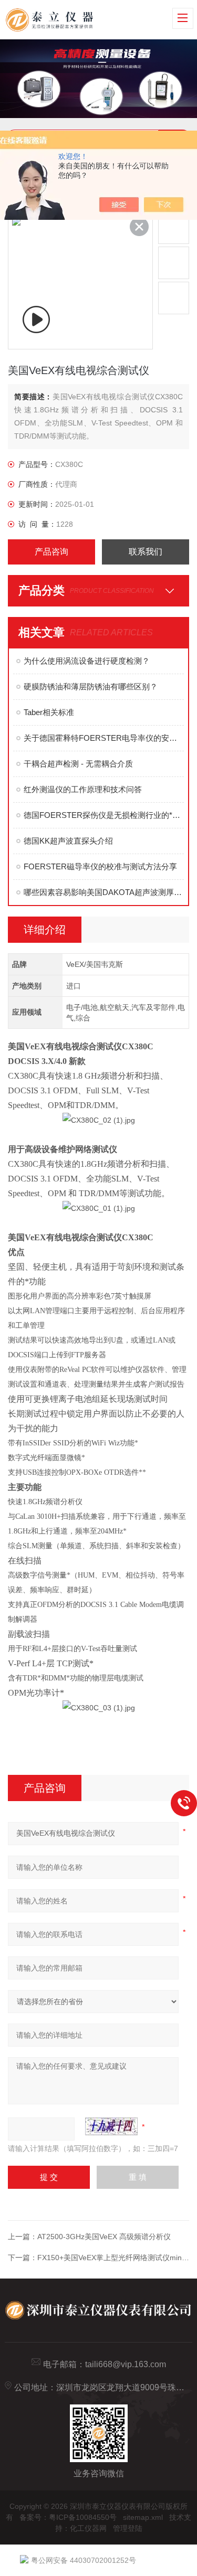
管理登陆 (128, 2528)
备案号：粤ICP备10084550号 (68, 2517)
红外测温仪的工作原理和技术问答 (83, 789)
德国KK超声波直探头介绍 (68, 841)
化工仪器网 (88, 2528)
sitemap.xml (143, 2517)
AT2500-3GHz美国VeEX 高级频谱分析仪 (104, 2237)
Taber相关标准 (49, 712)
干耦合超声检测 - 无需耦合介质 (78, 764)
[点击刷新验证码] (111, 2126)
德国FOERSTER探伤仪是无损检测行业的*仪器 (104, 815)
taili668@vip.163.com (126, 2364)
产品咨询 (51, 552)
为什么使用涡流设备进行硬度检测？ (87, 661)
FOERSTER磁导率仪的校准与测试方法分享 (100, 866)
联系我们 (146, 552)
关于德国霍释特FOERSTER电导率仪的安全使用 (104, 738)
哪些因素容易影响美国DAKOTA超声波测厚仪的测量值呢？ (104, 892)
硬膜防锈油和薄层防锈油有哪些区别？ (91, 686)
